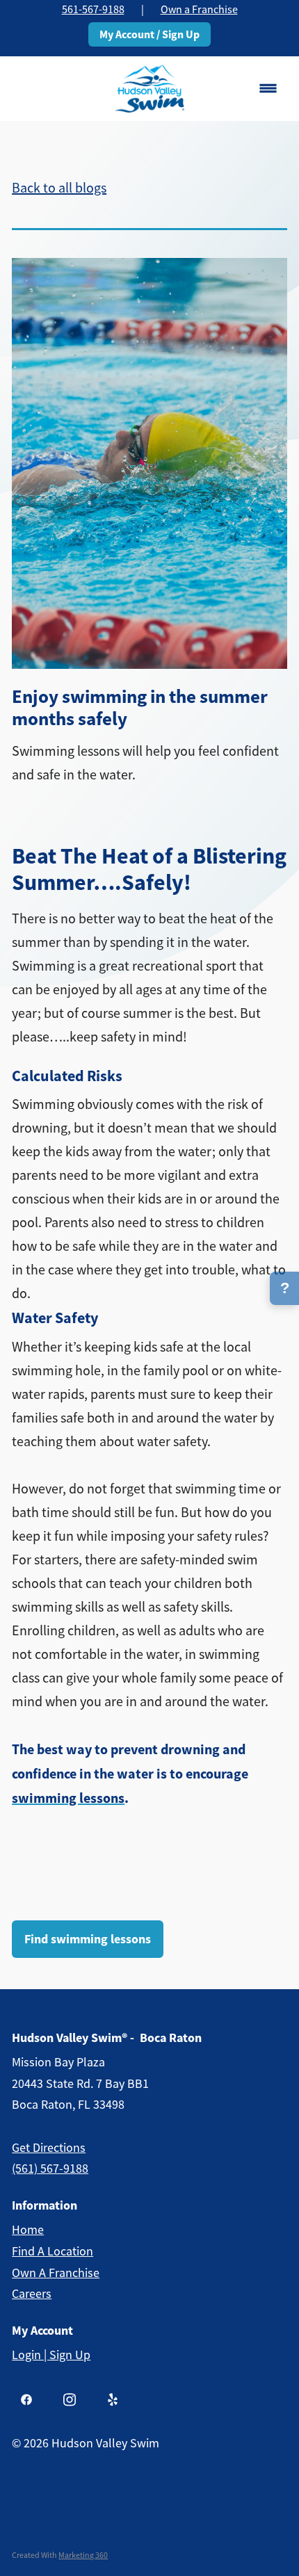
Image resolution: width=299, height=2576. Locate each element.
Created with (60, 2555)
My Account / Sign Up (149, 34)
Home (28, 2230)
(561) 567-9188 (50, 2169)
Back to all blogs (59, 188)
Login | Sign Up (51, 2355)
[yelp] (113, 2399)
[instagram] (70, 2399)
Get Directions (49, 2148)
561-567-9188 (93, 10)
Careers (32, 2294)
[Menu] (268, 89)
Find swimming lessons (88, 1939)
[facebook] (26, 2399)
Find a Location (52, 2251)
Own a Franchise (199, 10)
